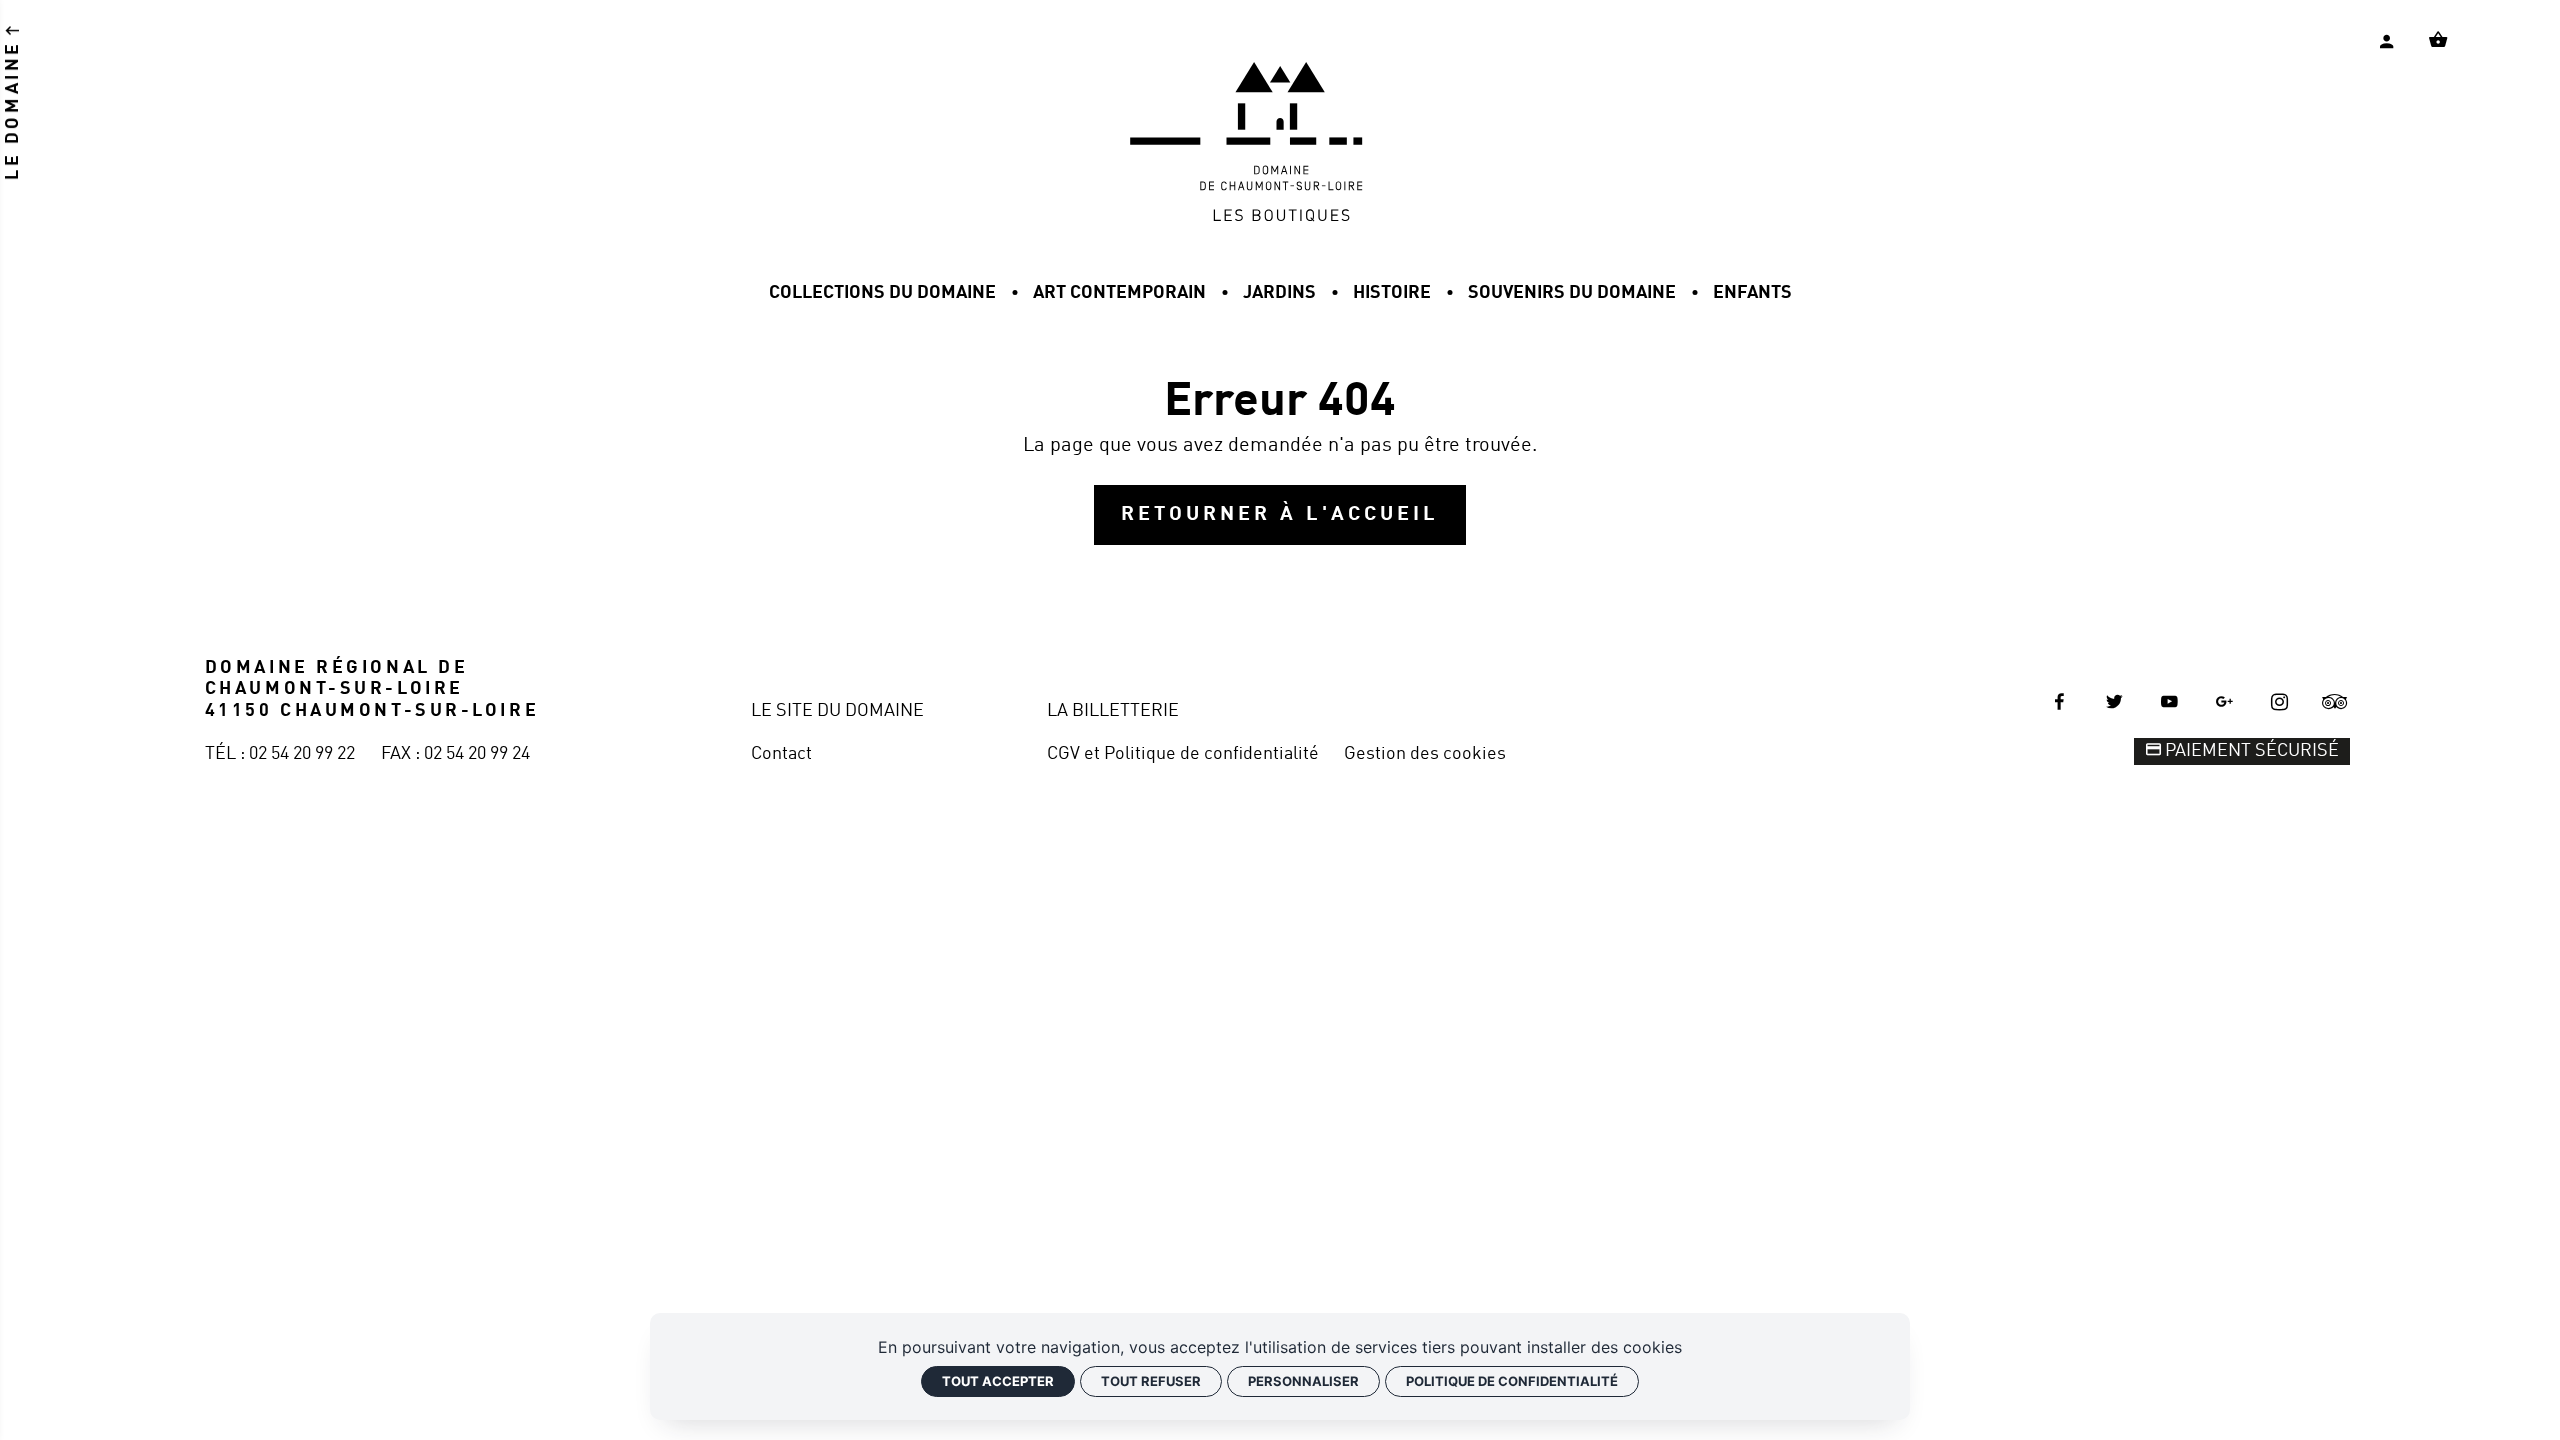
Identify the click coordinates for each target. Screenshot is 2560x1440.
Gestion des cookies (1425, 754)
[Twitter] (2114, 702)
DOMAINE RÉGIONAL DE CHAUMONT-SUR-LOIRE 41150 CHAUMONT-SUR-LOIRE (372, 689)
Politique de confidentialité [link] (1512, 1381)
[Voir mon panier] (2438, 40)
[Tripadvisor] (2335, 702)
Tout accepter (998, 1381)
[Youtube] (2170, 702)
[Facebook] (2059, 702)
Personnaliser (1303, 1381)
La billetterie (1113, 711)
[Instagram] (2280, 702)
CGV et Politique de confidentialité (1183, 754)
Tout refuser (1151, 1381)
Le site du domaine (837, 711)
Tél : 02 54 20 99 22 (280, 754)
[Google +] (2225, 702)
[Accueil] (1280, 216)
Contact (781, 754)
